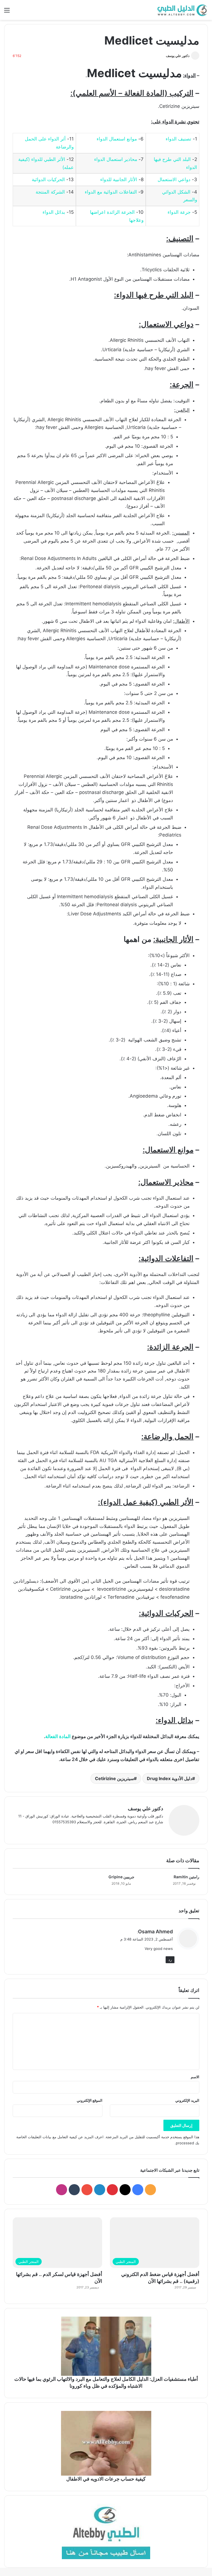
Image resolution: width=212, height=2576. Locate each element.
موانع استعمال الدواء (117, 139)
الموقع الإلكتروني (90, 2100)
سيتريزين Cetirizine (114, 1778)
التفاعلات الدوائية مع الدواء (111, 192)
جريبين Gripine (121, 1877)
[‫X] (147, 1831)
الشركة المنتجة (50, 192)
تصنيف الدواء (178, 139)
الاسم (195, 2077)
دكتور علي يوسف (178, 56)
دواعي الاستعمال (174, 179)
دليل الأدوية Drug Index (169, 1778)
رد (170, 1960)
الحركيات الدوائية (48, 179)
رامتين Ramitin (186, 1877)
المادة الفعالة (58, 1736)
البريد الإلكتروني (187, 2100)
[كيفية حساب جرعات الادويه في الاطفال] (106, 2443)
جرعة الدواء (179, 212)
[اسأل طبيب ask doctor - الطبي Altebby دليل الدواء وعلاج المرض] (106, 2531)
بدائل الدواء (54, 212)
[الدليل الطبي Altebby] (182, 10)
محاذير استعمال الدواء (116, 159)
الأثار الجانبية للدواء (119, 179)
